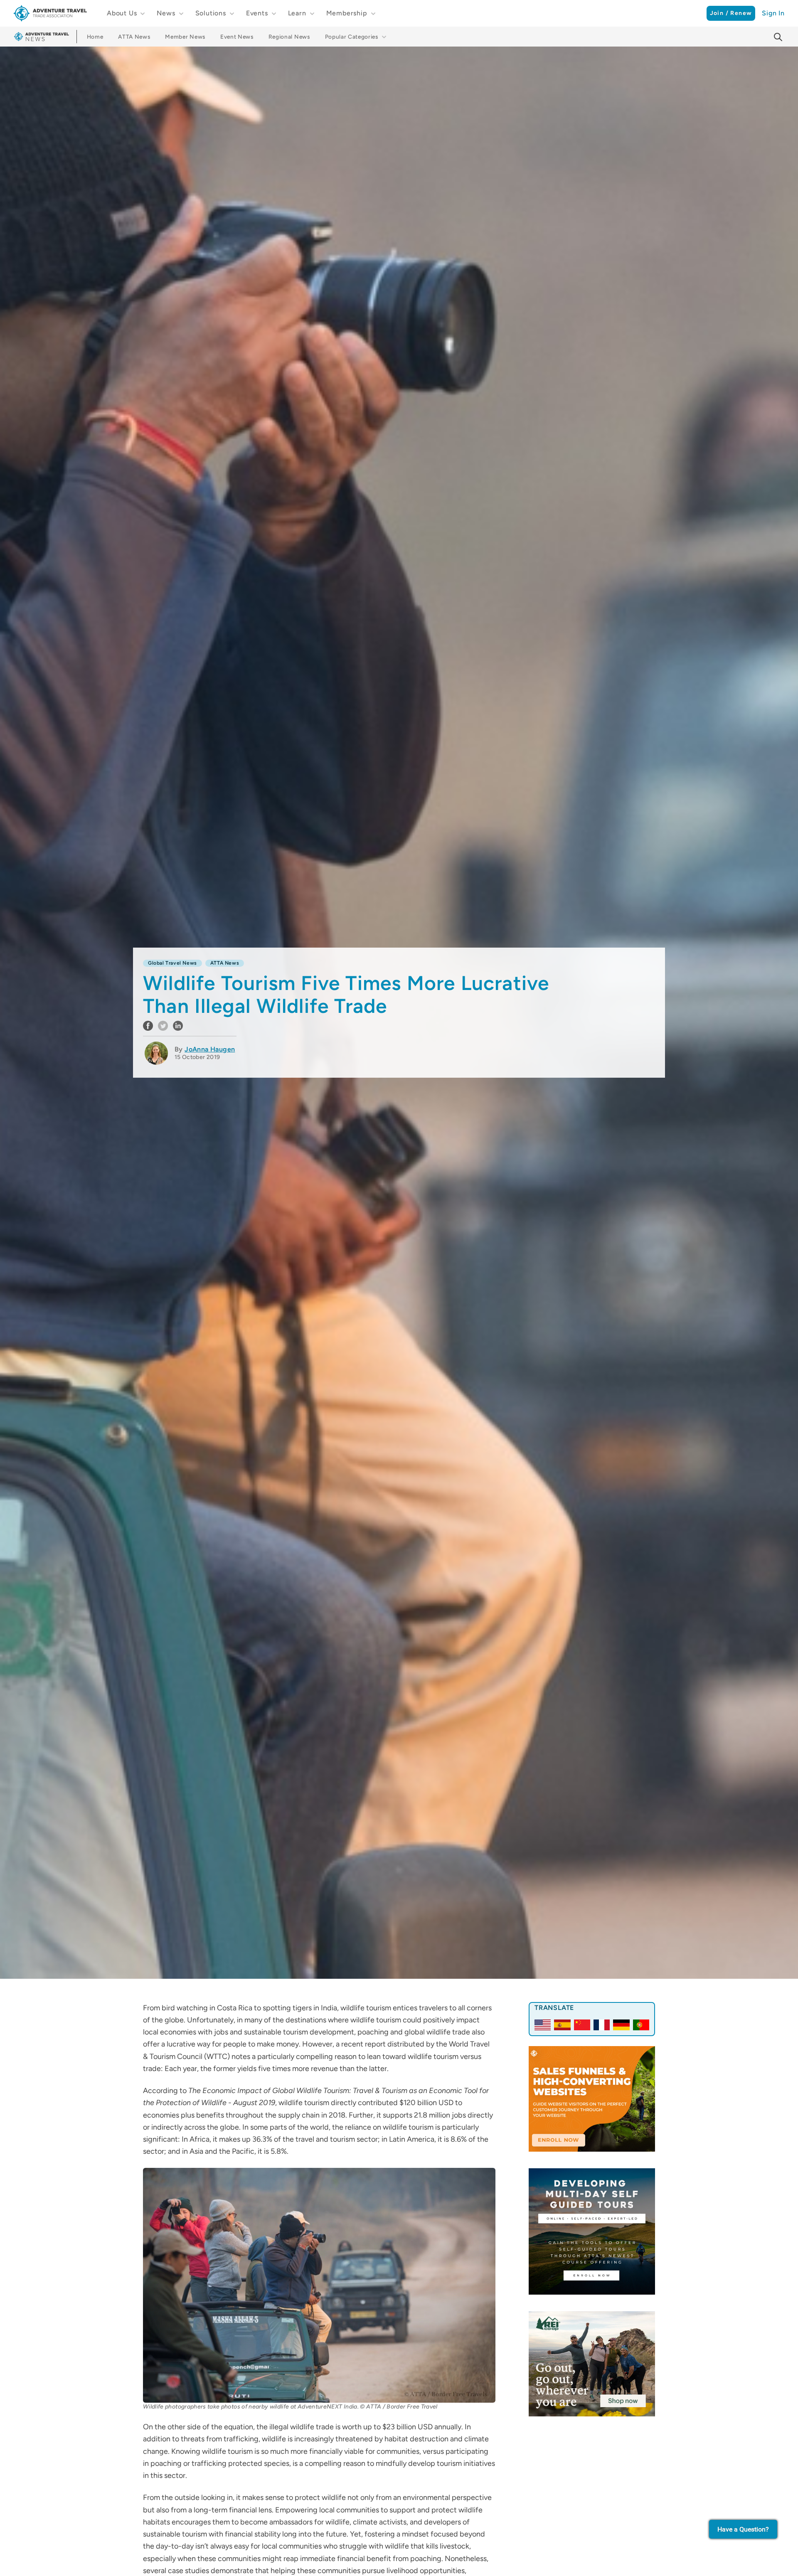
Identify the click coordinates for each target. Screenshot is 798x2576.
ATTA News (134, 37)
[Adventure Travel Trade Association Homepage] (50, 13)
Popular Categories (352, 37)
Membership (347, 13)
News (166, 13)
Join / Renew (731, 13)
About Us (122, 13)
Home (95, 37)
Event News (237, 37)
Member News (185, 37)
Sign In (773, 13)
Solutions (211, 13)
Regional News (289, 37)
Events (257, 13)
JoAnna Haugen (210, 1049)
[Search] (778, 37)
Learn (297, 13)
